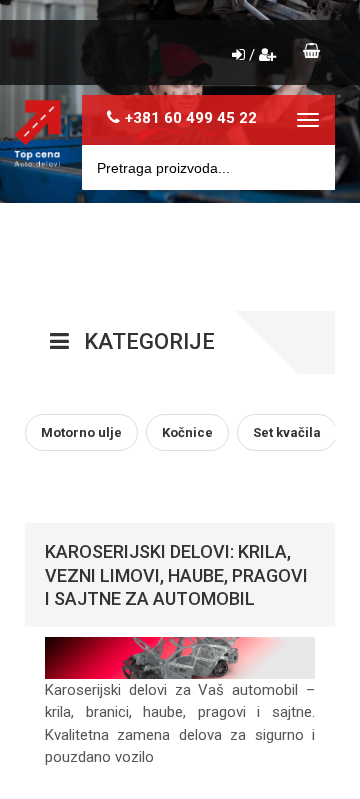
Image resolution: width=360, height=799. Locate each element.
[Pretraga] (305, 167)
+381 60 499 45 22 (191, 118)
